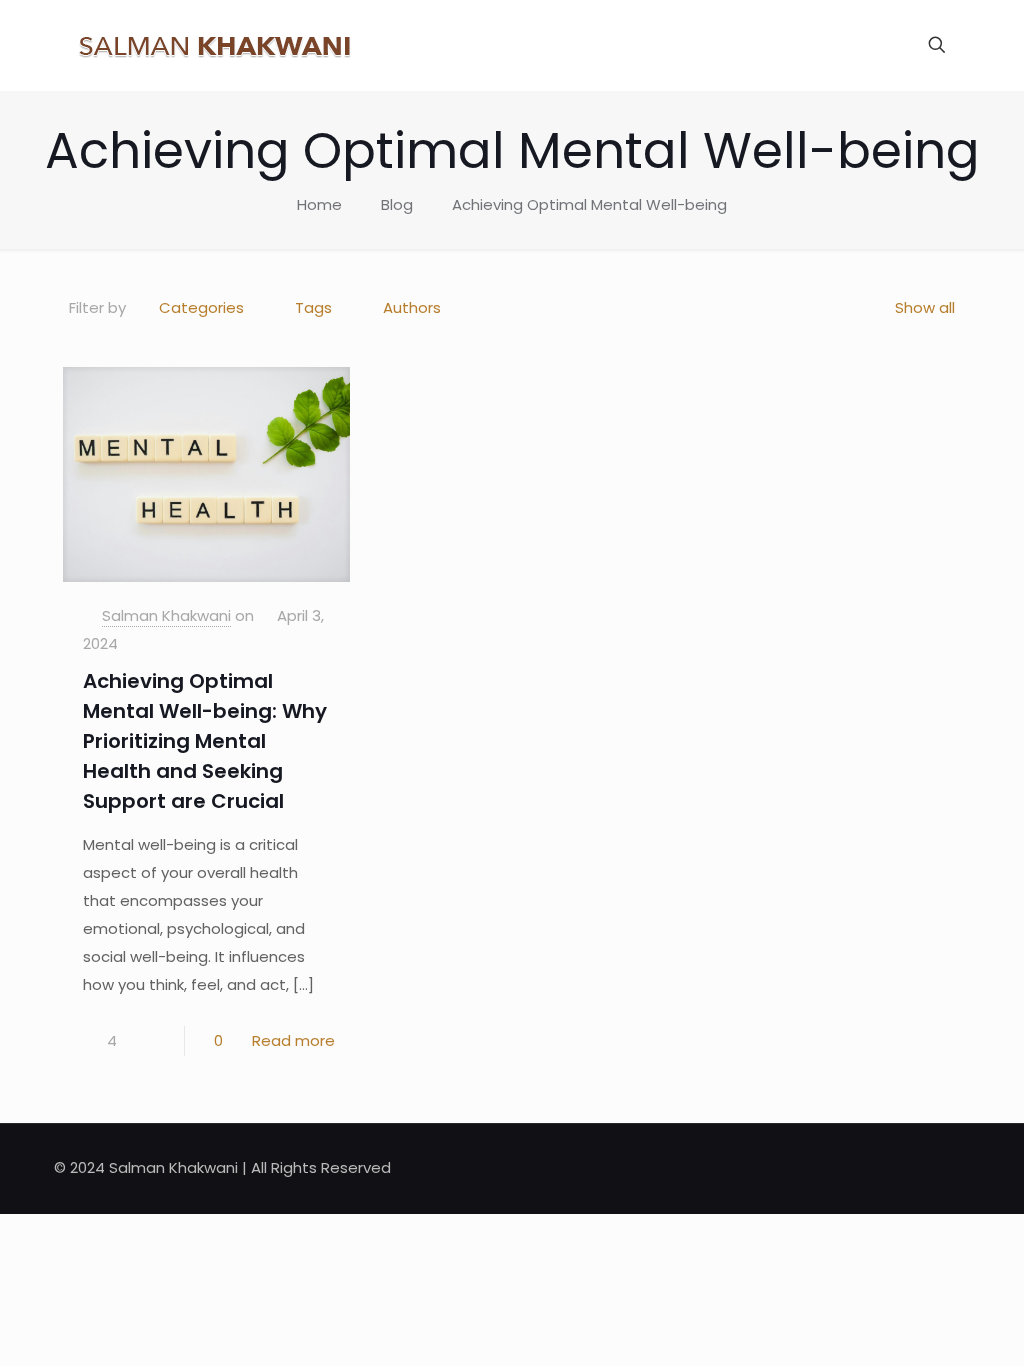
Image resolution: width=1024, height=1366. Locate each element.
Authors (412, 307)
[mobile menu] (867, 45)
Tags (313, 307)
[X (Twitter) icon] (879, 1167)
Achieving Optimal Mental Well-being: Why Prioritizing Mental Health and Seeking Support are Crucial (205, 741)
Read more (293, 1040)
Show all (925, 307)
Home (319, 204)
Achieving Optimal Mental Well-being (589, 204)
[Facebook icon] (858, 1167)
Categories (201, 307)
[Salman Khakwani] (214, 45)
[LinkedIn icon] (900, 1167)
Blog (397, 204)
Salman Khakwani (166, 615)
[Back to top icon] (949, 1166)
